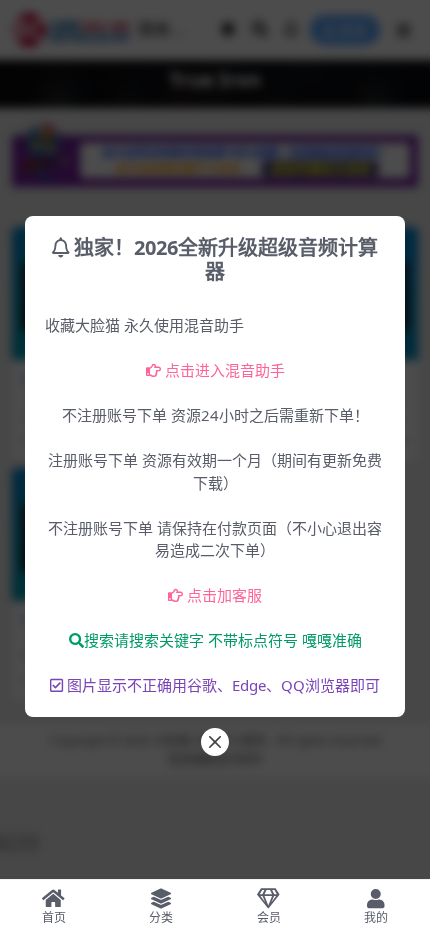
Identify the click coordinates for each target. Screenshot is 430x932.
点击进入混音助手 (225, 370)
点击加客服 (224, 595)
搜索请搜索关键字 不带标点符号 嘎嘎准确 (223, 640)
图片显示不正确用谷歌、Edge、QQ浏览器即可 (223, 685)
